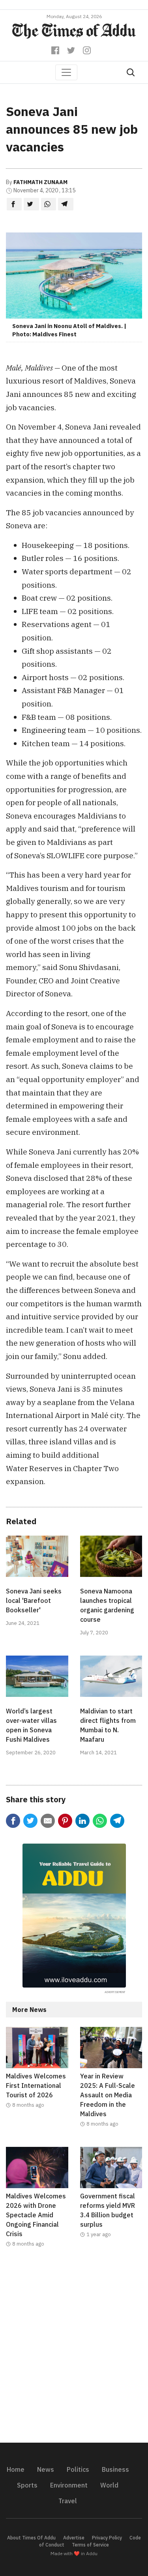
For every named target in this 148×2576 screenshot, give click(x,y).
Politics (78, 2469)
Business (115, 2469)
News (46, 2469)
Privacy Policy (107, 2538)
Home (16, 2469)
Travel (68, 2501)
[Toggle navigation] (66, 72)
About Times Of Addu (31, 2538)
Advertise (74, 2538)
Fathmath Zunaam (40, 182)
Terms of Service (90, 2545)
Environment (69, 2485)
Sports (27, 2485)
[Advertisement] (74, 2350)
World (109, 2485)
